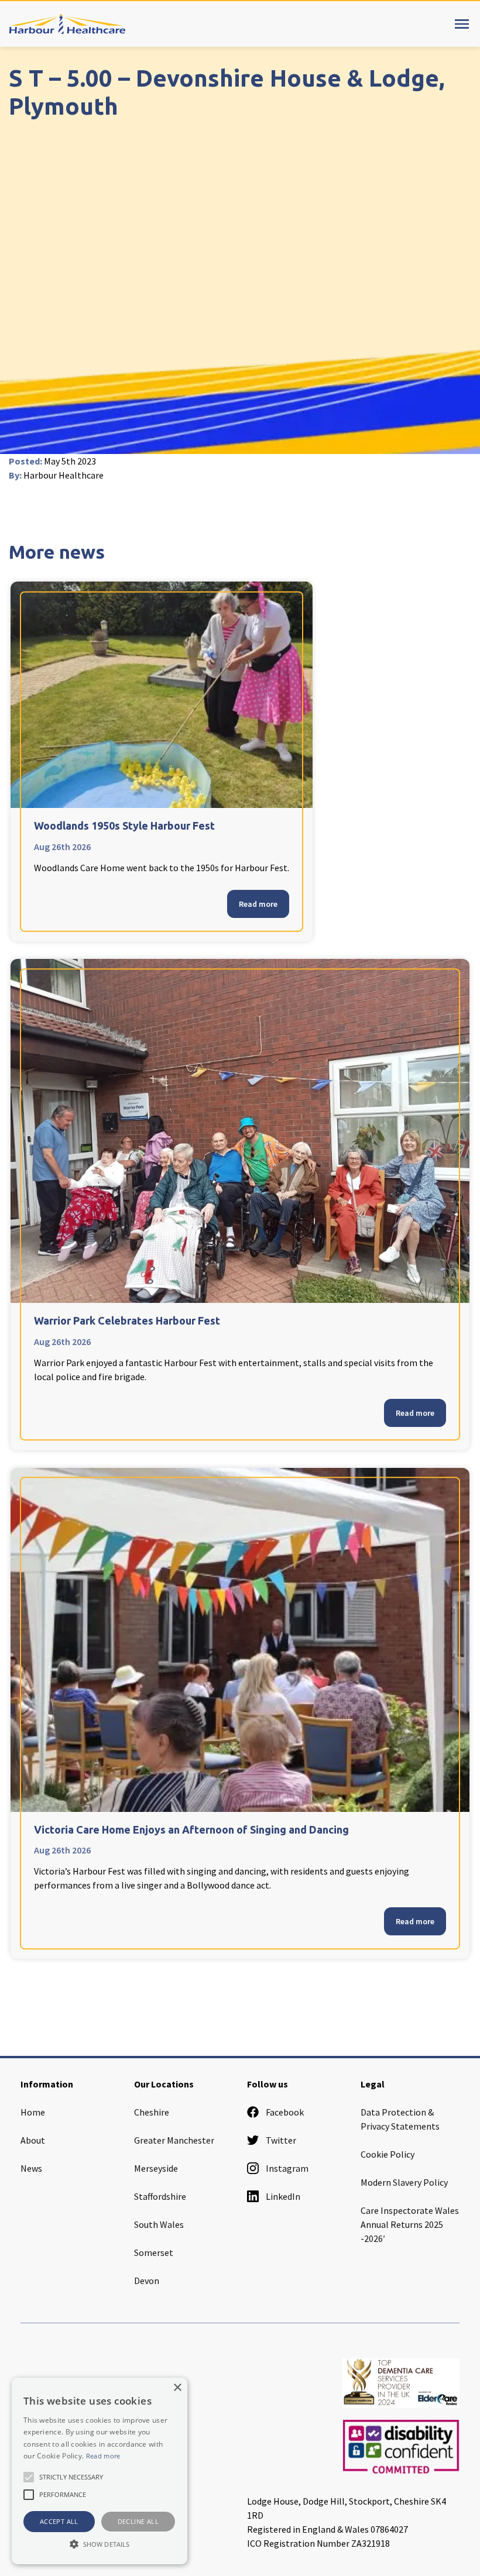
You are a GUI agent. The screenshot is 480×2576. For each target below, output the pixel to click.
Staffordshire (160, 2196)
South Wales (159, 2224)
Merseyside (156, 2168)
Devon (147, 2281)
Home (33, 2112)
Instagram (287, 2168)
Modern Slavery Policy (404, 2182)
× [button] (177, 2388)
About (33, 2140)
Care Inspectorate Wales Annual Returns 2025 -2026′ (410, 2224)
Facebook (285, 2112)
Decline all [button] (138, 2521)
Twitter (281, 2140)
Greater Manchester (174, 2140)
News (31, 2168)
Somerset (154, 2252)
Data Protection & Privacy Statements (400, 2119)
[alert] (100, 2471)
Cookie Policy (388, 2154)
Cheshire (152, 2112)
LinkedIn (283, 2196)
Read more (258, 904)
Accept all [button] (59, 2521)
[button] (100, 2544)
